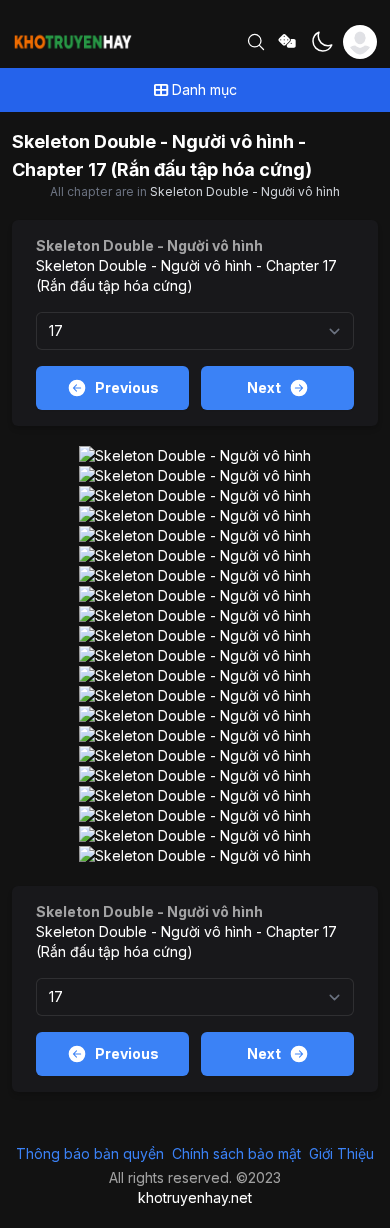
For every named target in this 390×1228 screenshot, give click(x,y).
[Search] (256, 42)
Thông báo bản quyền (90, 1153)
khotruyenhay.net (195, 1197)
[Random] (288, 42)
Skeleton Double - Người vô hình (245, 191)
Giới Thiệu (341, 1153)
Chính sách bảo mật (236, 1153)
